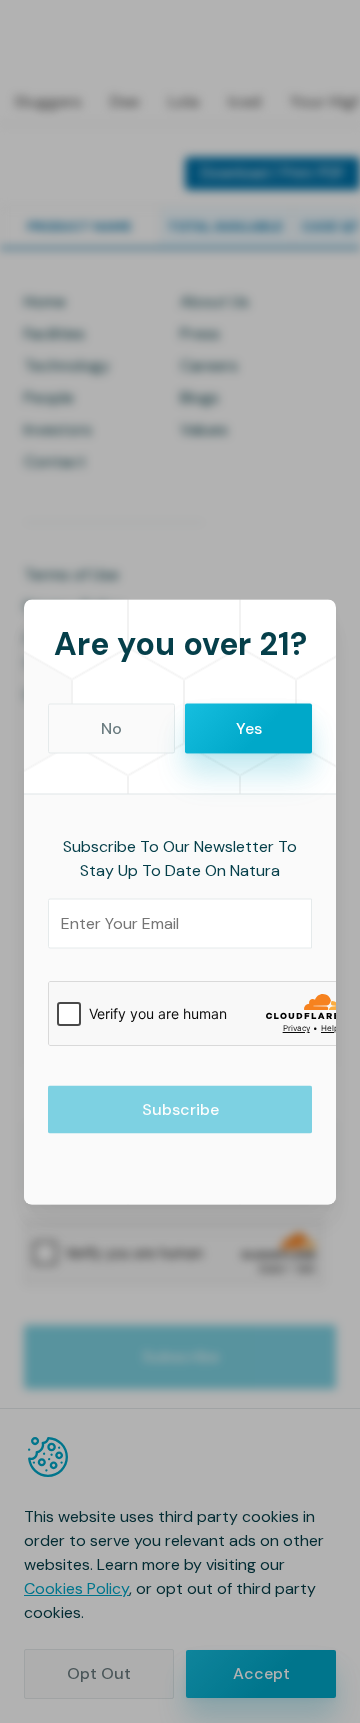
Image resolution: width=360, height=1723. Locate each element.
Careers (209, 365)
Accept (261, 1673)
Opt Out (99, 1673)
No (111, 727)
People (49, 397)
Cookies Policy (76, 1588)
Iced (244, 101)
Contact (55, 461)
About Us (214, 301)
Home (45, 301)
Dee (124, 101)
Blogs (199, 397)
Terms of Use (71, 574)
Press (200, 333)
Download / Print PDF (272, 173)
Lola (183, 101)
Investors (58, 429)
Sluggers (47, 101)
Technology (67, 365)
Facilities (54, 333)
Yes (249, 727)
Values (204, 429)
